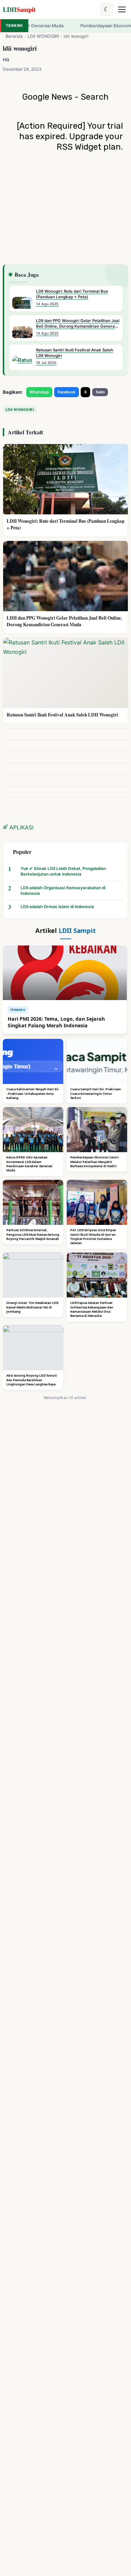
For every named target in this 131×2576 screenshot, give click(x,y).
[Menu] (122, 9)
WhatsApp (39, 392)
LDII (19, 9)
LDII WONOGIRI (43, 36)
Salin (100, 392)
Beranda (14, 36)
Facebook (67, 392)
